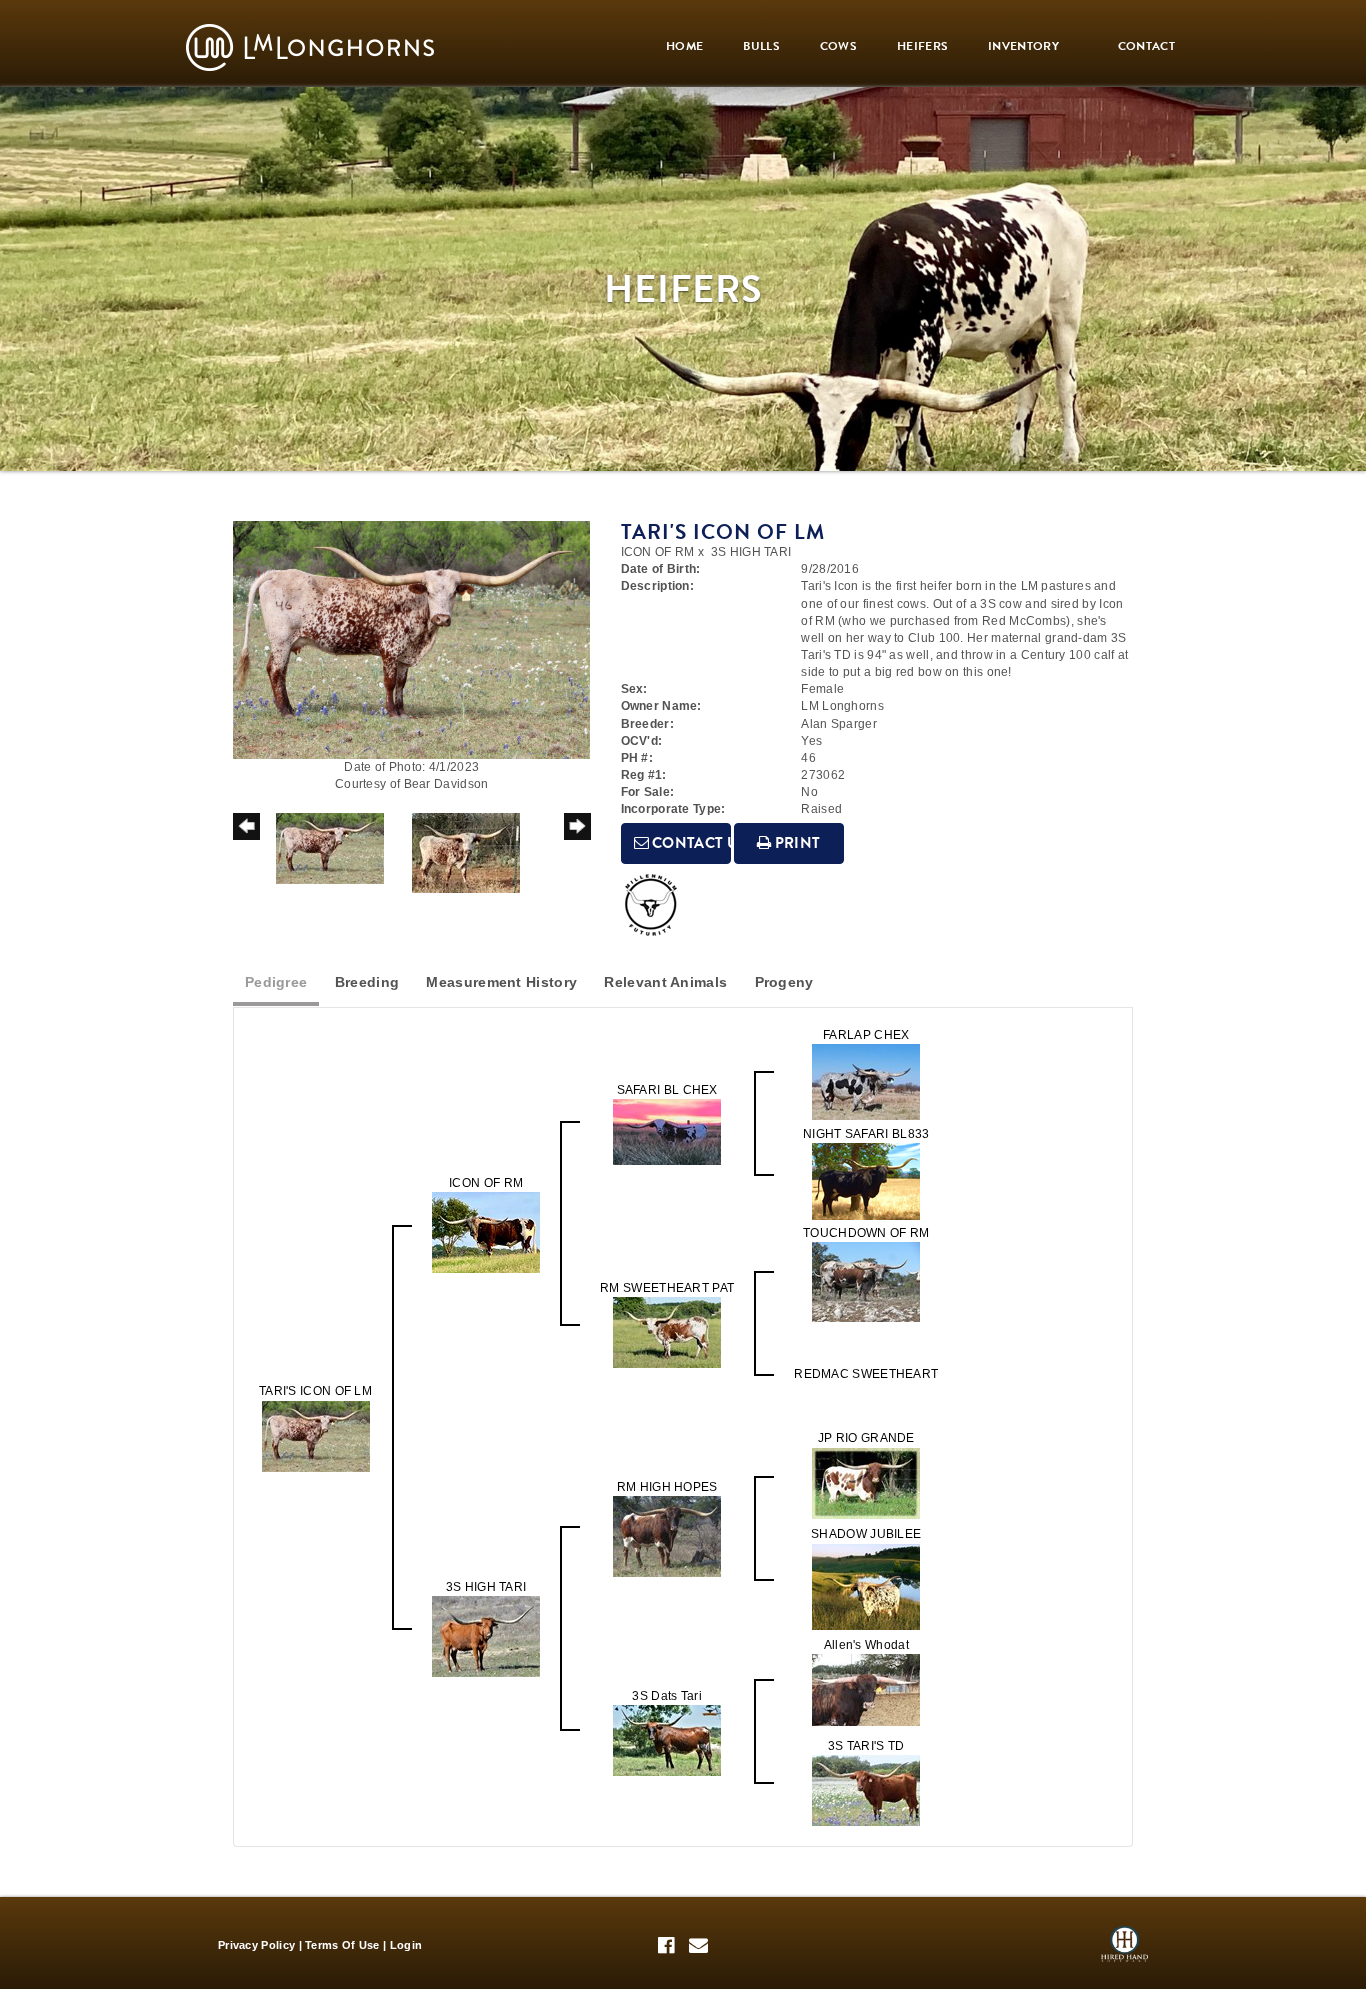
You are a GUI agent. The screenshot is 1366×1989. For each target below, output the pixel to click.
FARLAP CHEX (866, 1035)
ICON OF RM (658, 552)
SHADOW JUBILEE (866, 1534)
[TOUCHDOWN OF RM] (866, 1282)
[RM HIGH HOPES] (667, 1536)
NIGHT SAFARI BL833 (866, 1134)
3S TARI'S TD (866, 1746)
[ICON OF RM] (486, 1232)
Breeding (367, 982)
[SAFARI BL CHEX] (667, 1131)
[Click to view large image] (411, 639)
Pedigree (276, 982)
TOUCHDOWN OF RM (866, 1233)
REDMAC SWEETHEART (866, 1374)
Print (796, 843)
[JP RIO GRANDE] (866, 1482)
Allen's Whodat (866, 1645)
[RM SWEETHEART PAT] (667, 1332)
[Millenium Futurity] (656, 905)
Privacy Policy (256, 1945)
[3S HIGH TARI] (486, 1636)
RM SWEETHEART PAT (667, 1288)
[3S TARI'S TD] (866, 1789)
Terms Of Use (342, 1945)
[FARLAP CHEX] (866, 1081)
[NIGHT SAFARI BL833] (866, 1181)
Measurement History (501, 982)
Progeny (784, 982)
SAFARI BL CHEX (667, 1090)
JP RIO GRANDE (866, 1438)
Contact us (690, 843)
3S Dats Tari (667, 1696)
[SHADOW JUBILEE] (866, 1586)
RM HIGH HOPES (667, 1487)
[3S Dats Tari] (667, 1739)
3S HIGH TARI (751, 552)
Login (406, 1945)
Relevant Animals (665, 982)
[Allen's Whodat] (866, 1689)
